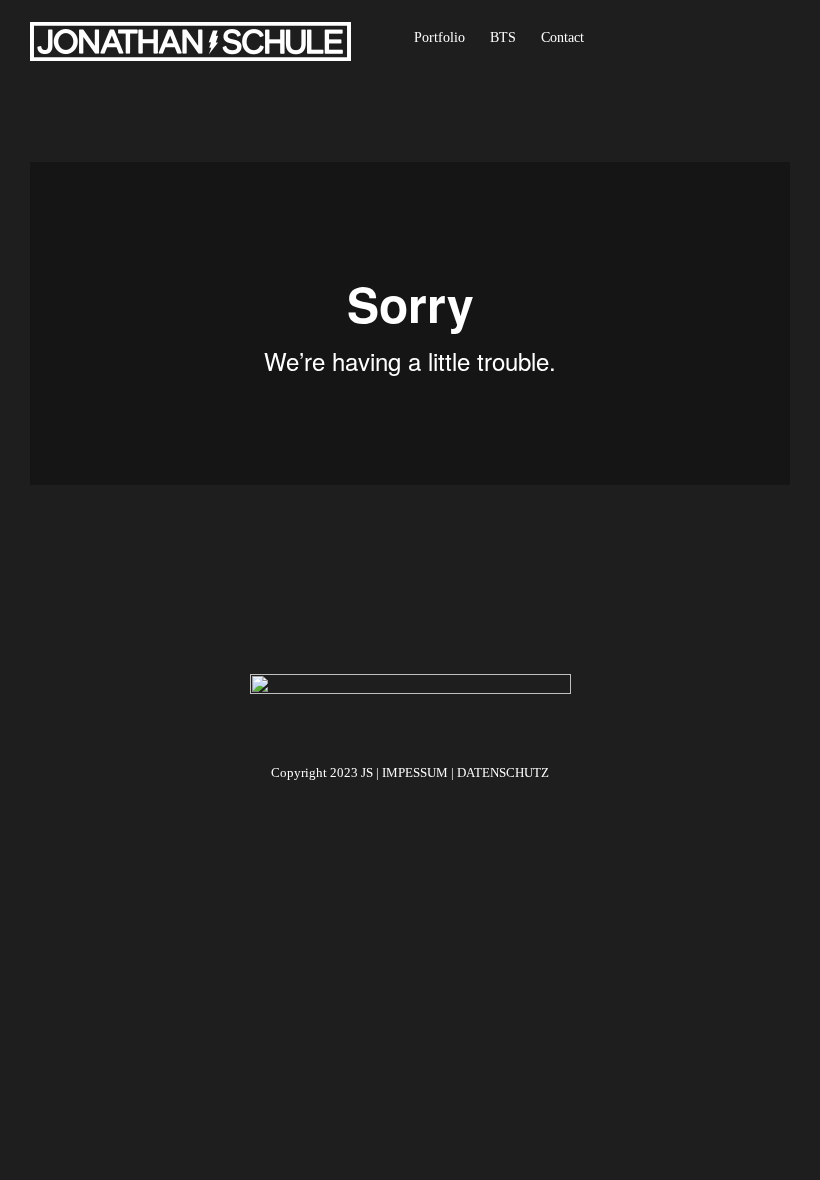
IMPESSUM (415, 772)
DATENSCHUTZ (503, 772)
